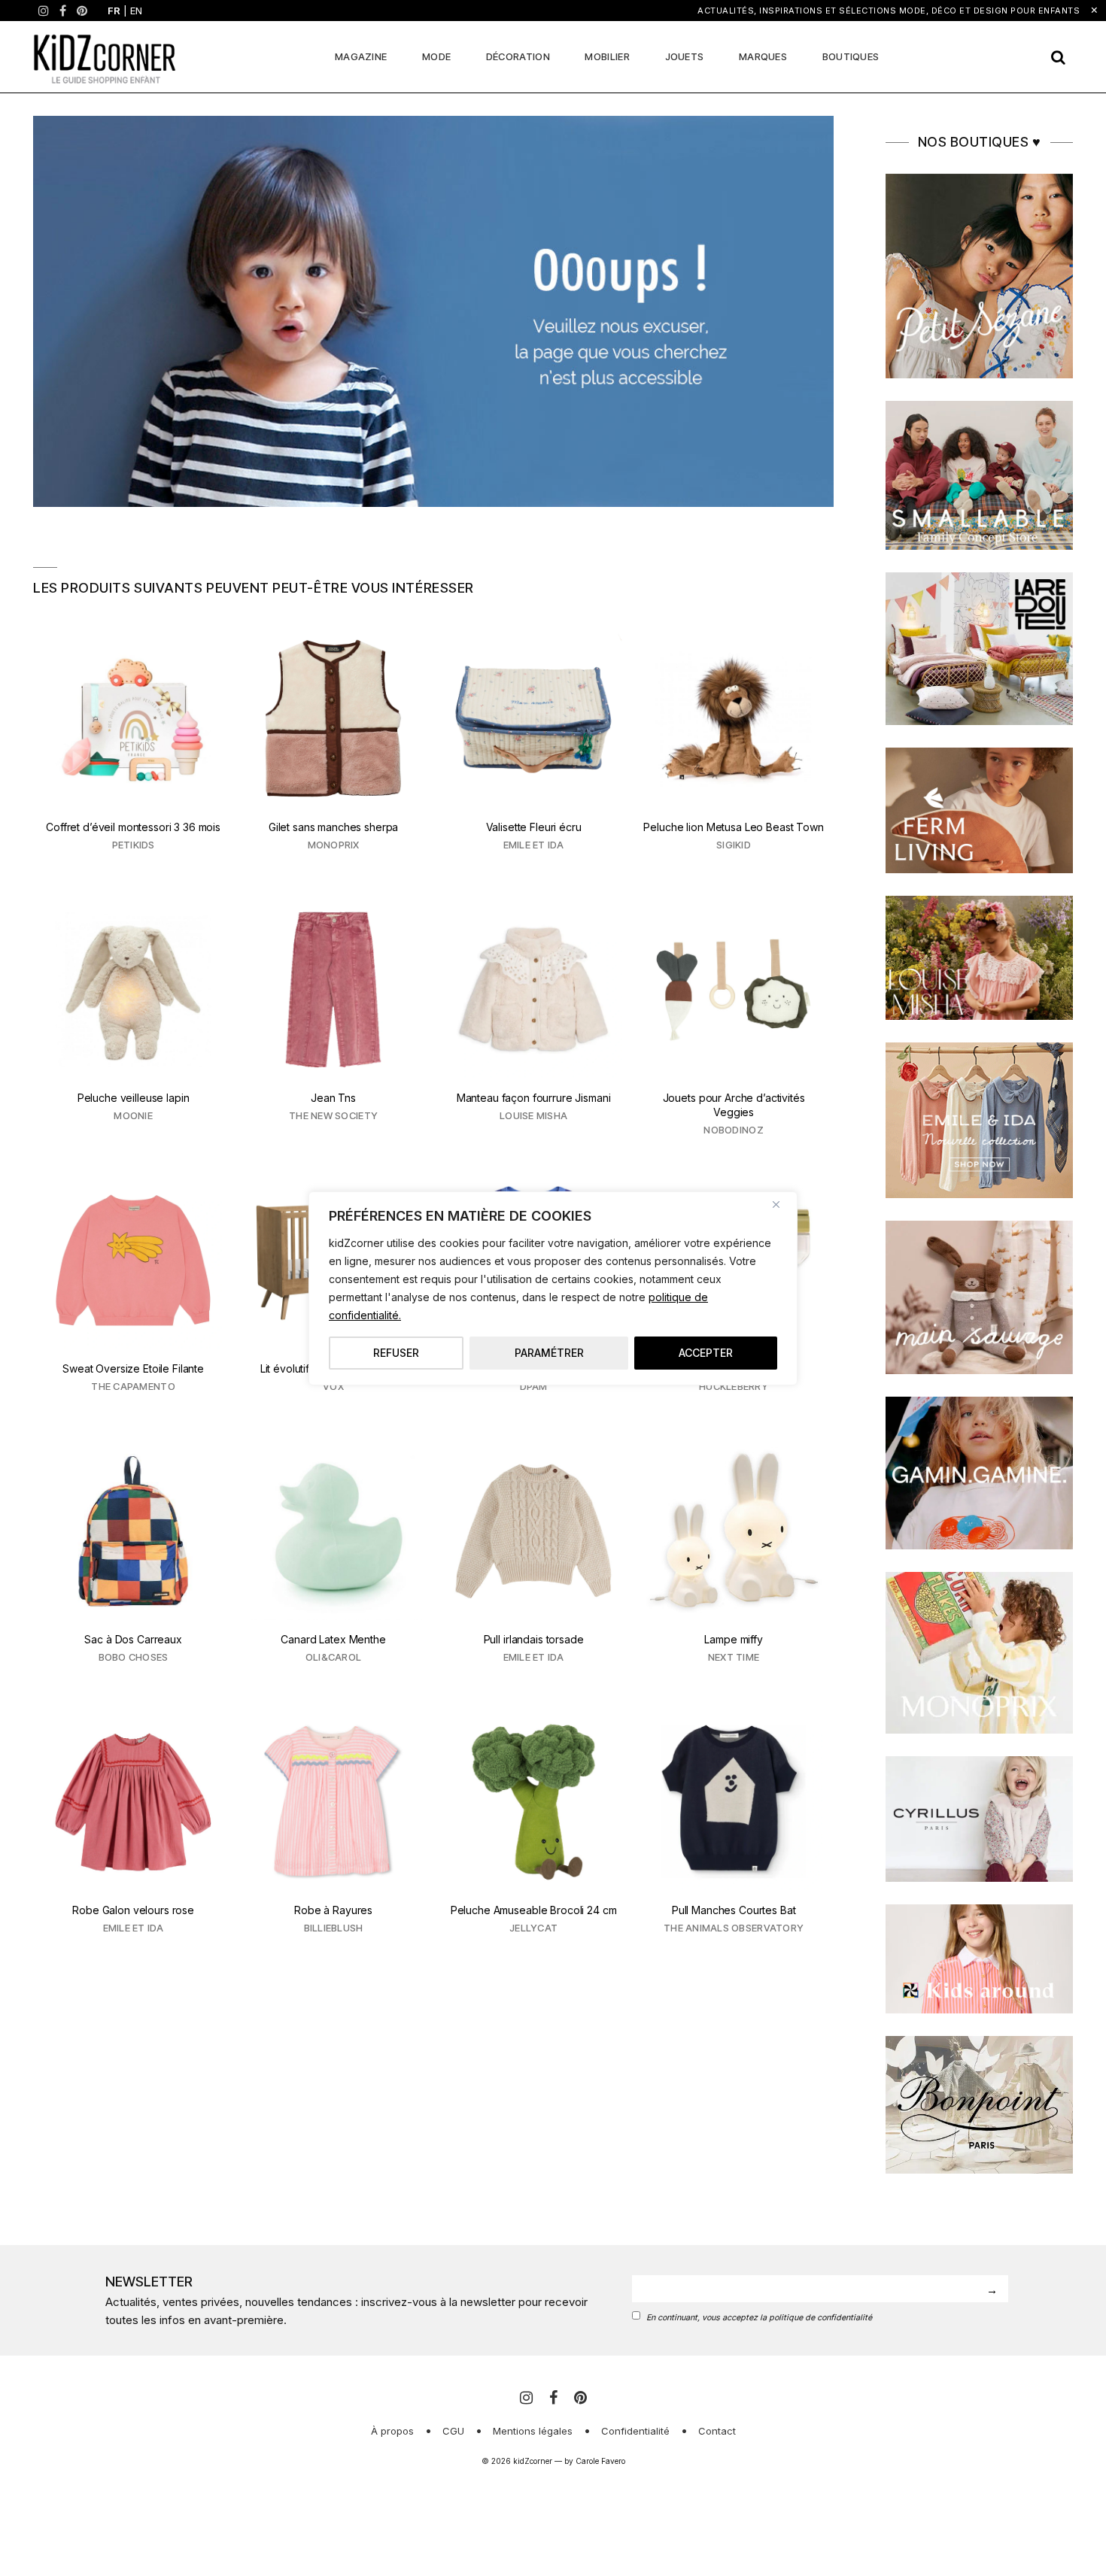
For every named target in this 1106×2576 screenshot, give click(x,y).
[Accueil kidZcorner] (433, 311)
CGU (453, 2431)
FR (114, 11)
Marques (763, 56)
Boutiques (851, 56)
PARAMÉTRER (549, 1353)
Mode (436, 56)
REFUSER (396, 1353)
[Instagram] (44, 11)
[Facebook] (63, 11)
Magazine (361, 56)
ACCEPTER (706, 1353)
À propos (392, 2431)
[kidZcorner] (105, 57)
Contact (717, 2431)
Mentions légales (533, 2431)
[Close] (782, 1204)
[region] (553, 1288)
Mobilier (607, 56)
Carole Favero (600, 2461)
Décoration (518, 56)
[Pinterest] (82, 11)
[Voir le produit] (133, 751)
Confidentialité (635, 2431)
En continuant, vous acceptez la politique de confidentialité (759, 2318)
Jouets (685, 56)
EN (136, 11)
